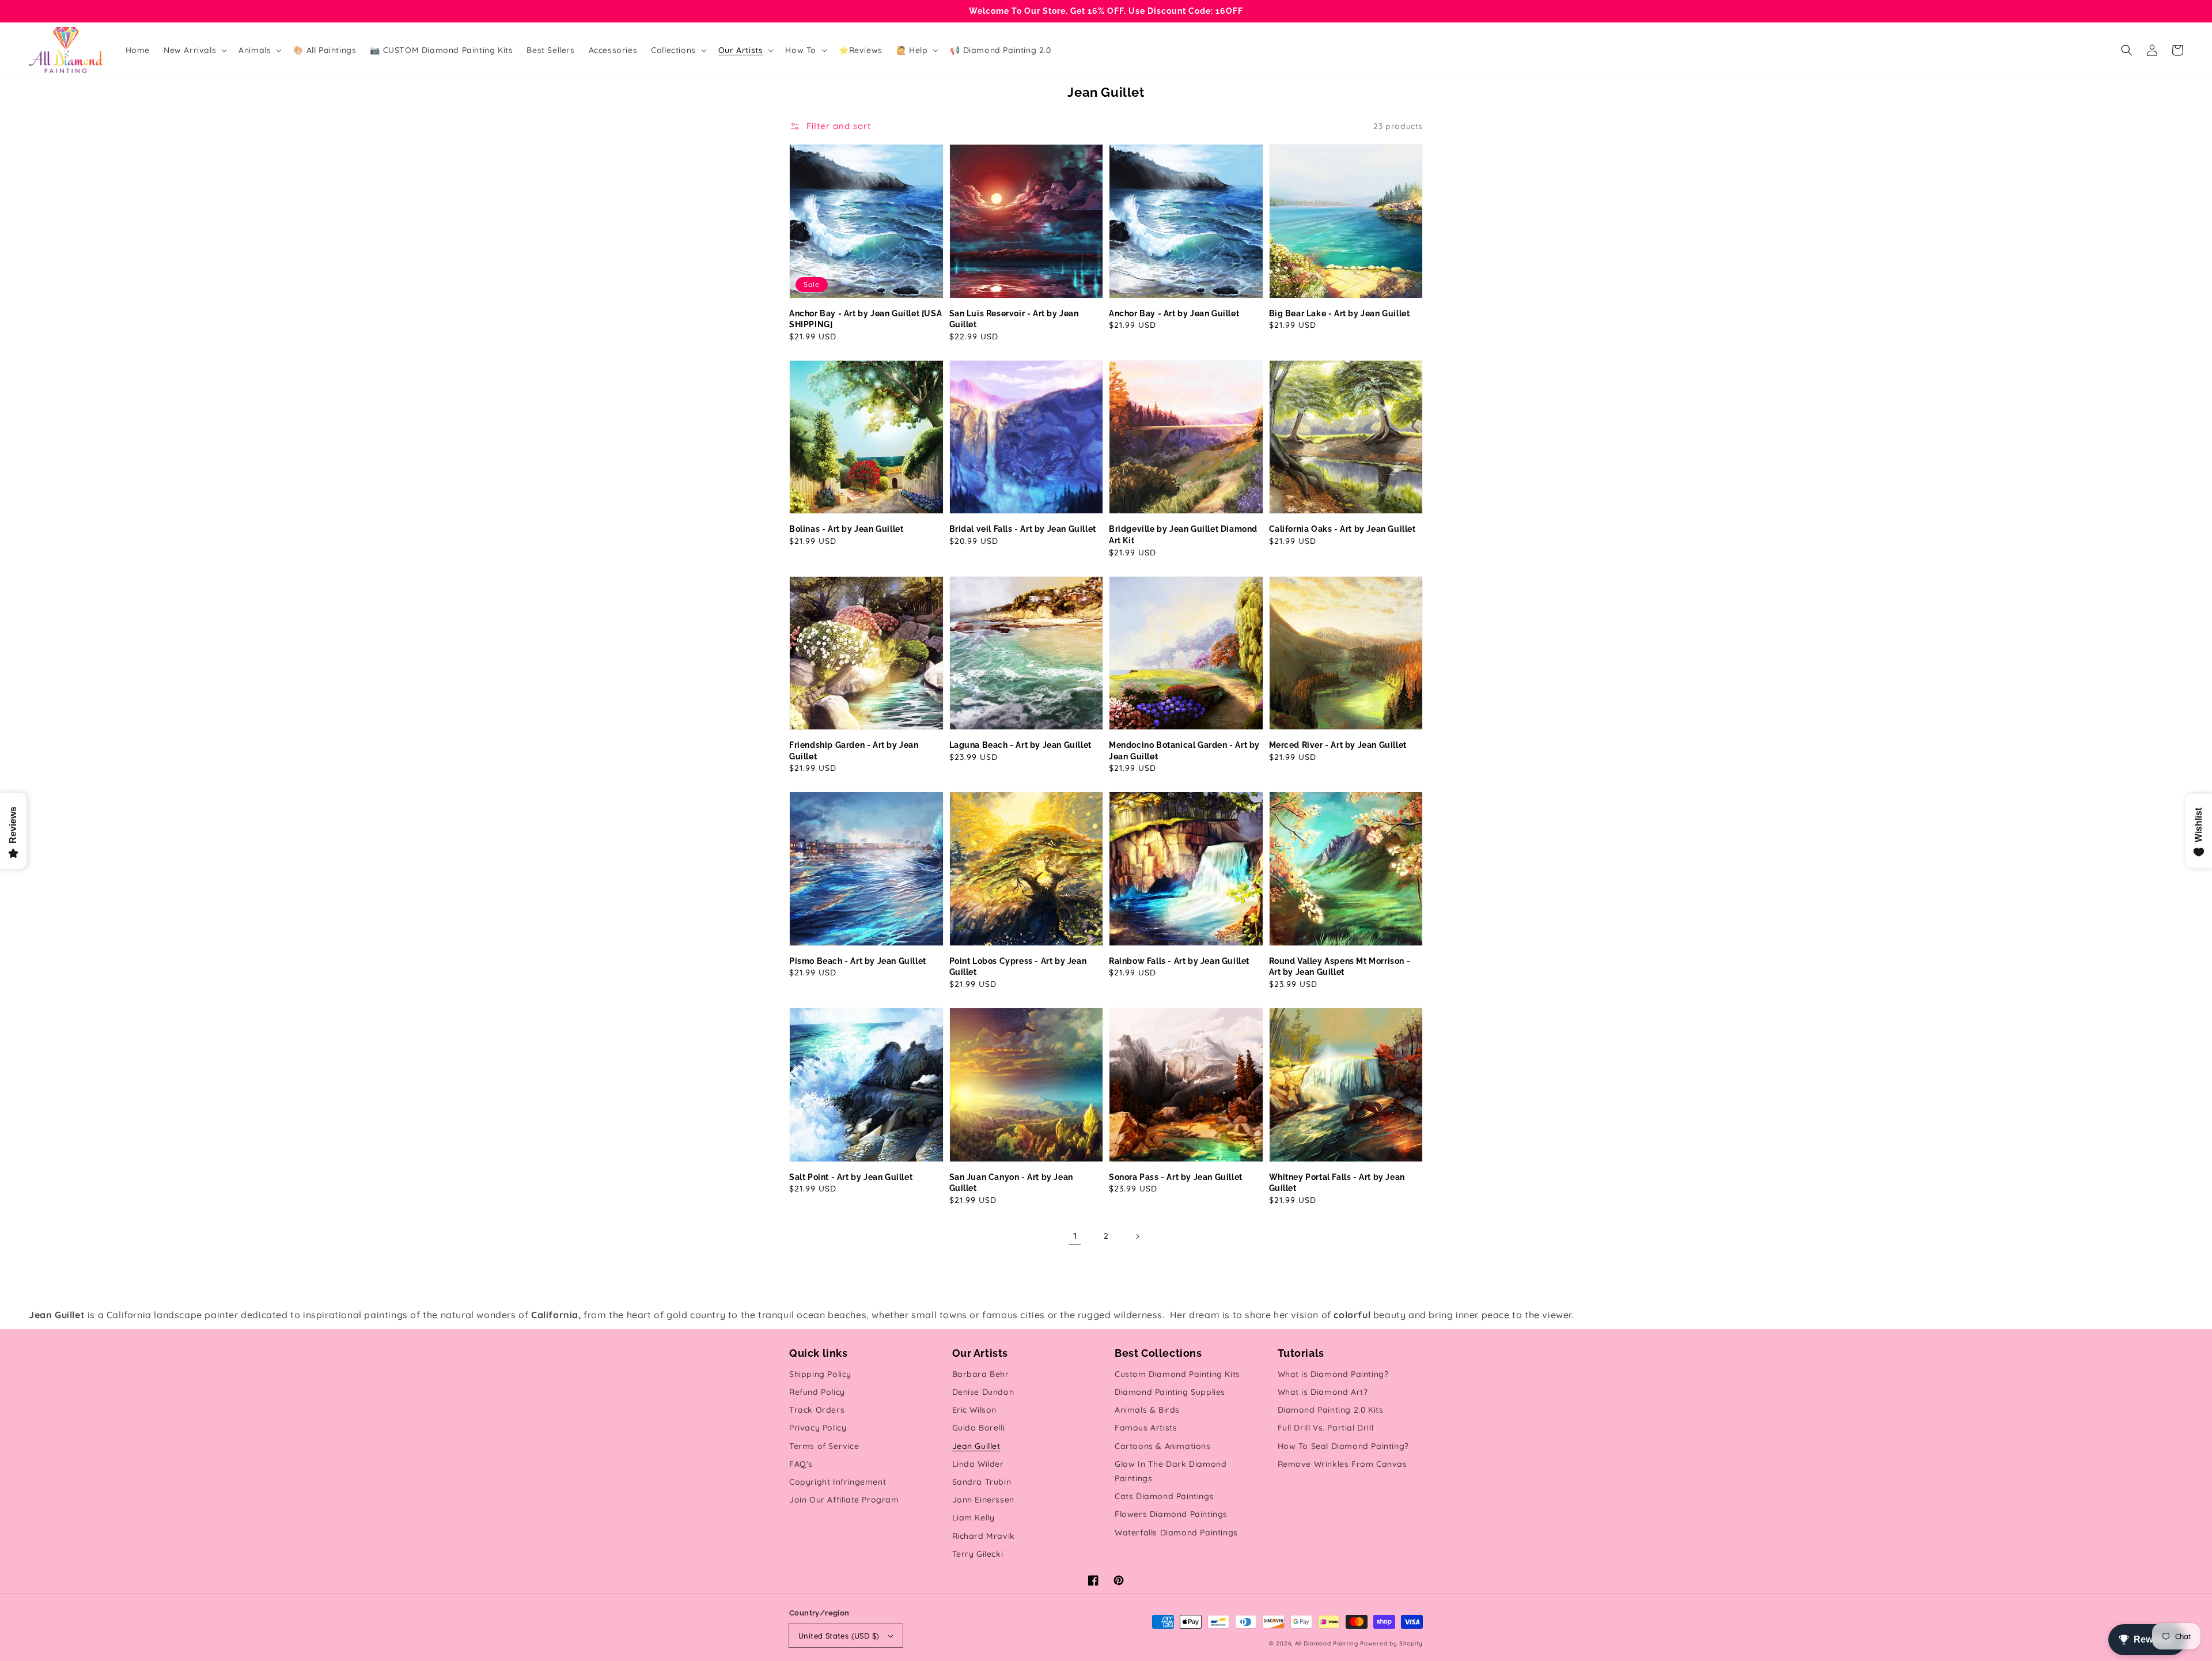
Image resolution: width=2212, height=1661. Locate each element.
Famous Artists (1146, 1428)
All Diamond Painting (1327, 1643)
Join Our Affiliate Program (844, 1500)
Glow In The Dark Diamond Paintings (1171, 1471)
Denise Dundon (983, 1392)
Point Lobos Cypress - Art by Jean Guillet (1018, 967)
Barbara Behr (981, 1374)
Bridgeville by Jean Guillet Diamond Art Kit (1183, 535)
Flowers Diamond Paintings (1171, 1514)
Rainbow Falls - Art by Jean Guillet (1179, 961)
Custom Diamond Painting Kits (1177, 1374)
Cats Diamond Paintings (1164, 1496)
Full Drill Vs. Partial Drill (1326, 1428)
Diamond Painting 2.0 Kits (1331, 1410)
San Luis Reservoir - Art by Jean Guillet (1014, 319)
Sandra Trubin (982, 1482)
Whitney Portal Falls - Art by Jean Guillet (1337, 1183)
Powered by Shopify (1391, 1643)
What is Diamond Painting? (1333, 1374)
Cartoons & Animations (1163, 1446)
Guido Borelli (979, 1428)
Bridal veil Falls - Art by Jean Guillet (1023, 529)
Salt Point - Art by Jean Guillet (851, 1177)
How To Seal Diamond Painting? (1343, 1446)
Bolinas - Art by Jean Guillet (846, 529)
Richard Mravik (984, 1536)
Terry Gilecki (978, 1554)
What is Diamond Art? (1323, 1392)
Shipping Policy (820, 1374)
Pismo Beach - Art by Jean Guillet (858, 961)
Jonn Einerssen (983, 1500)
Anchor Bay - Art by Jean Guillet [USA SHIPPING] (866, 319)
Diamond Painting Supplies (1170, 1392)
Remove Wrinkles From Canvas (1342, 1464)
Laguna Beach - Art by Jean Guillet (1020, 745)
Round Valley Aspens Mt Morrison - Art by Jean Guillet (1340, 967)
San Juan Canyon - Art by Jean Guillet (1011, 1183)
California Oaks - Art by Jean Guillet (1342, 529)
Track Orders (817, 1410)
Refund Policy (817, 1392)
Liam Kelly (974, 1518)
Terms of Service (824, 1446)
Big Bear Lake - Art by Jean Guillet (1340, 313)
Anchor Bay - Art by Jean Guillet (1174, 313)
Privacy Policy (818, 1428)
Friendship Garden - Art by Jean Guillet (854, 751)
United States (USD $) (839, 1636)
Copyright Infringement (838, 1482)
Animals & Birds (1147, 1410)
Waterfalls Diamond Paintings (1176, 1533)
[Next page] (1137, 1236)
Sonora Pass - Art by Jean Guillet (1176, 1177)
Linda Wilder (978, 1464)
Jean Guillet (976, 1446)
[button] (2127, 50)
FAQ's (801, 1464)
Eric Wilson (975, 1410)
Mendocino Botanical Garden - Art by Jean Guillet (1184, 751)
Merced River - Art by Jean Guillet (1338, 745)
